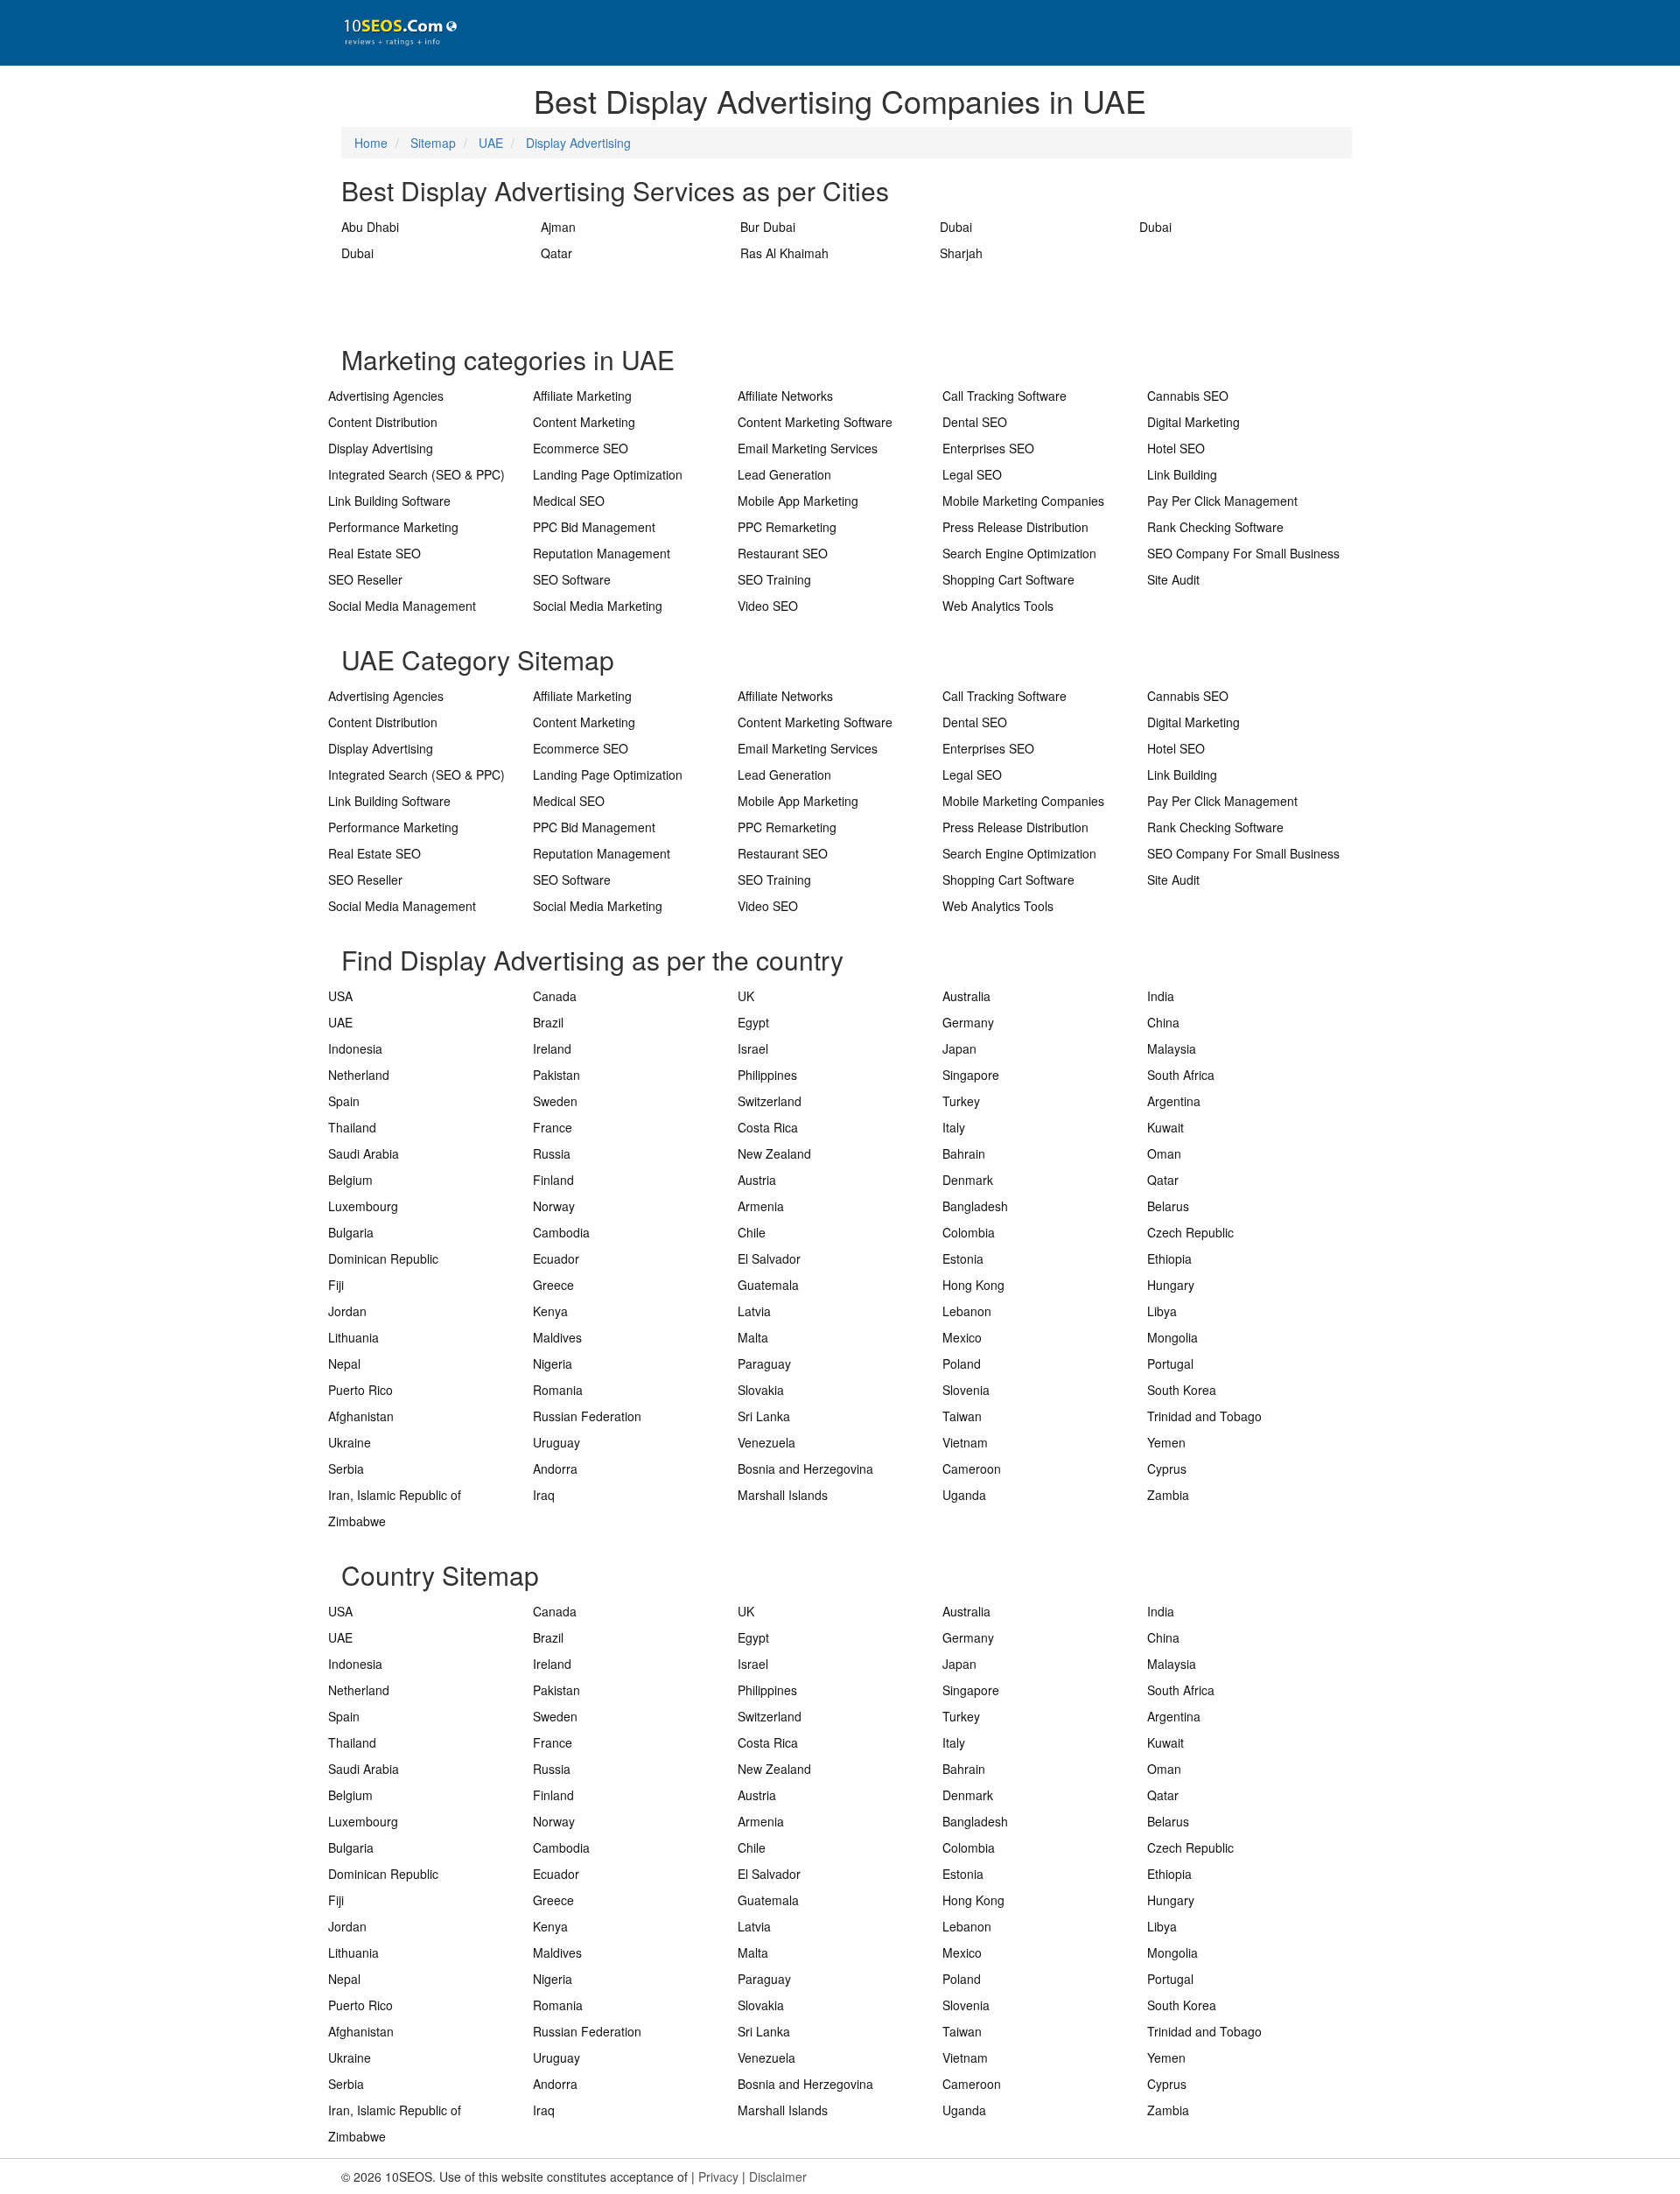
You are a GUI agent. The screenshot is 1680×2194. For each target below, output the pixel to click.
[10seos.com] (394, 33)
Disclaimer (778, 2176)
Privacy (718, 2176)
